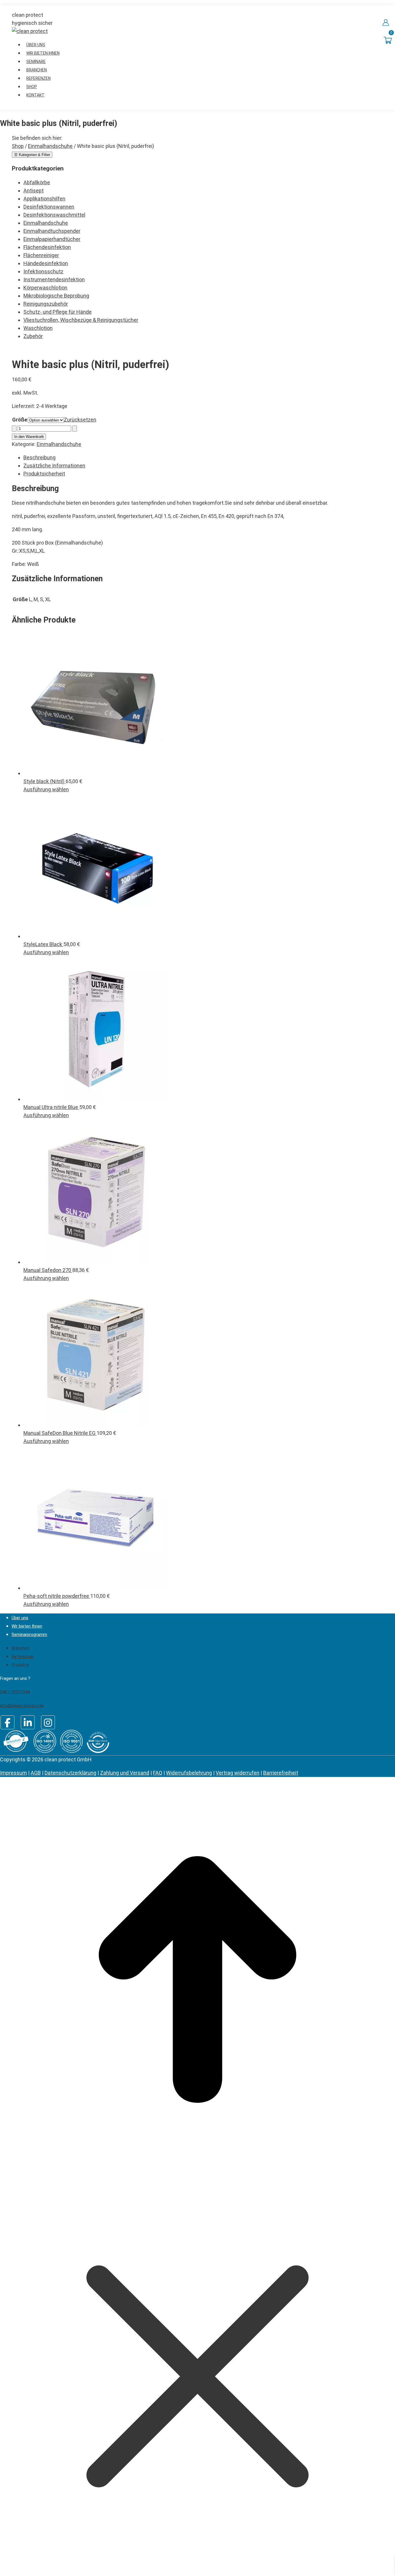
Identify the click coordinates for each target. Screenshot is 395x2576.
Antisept (34, 191)
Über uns (20, 1618)
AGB (36, 1773)
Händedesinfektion (46, 263)
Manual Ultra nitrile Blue (51, 1107)
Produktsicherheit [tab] (44, 474)
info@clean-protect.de (22, 1706)
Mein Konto (386, 23)
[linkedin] (28, 1722)
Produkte (20, 1665)
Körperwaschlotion (45, 288)
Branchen (21, 1648)
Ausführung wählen (46, 789)
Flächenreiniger (41, 255)
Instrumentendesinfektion (54, 279)
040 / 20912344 (15, 1692)
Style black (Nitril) (45, 781)
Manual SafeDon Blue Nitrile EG (60, 1433)
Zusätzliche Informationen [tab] (54, 466)
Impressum (13, 1773)
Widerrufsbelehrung (189, 1773)
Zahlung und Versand (125, 1773)
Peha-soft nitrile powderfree (57, 1596)
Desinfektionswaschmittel (54, 215)
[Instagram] (48, 1722)
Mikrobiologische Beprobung (56, 296)
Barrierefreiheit (281, 1773)
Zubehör (33, 336)
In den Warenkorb (29, 437)
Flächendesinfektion (47, 247)
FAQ (158, 1773)
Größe (20, 420)
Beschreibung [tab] (39, 457)
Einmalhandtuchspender (52, 231)
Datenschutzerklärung (70, 1773)
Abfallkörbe (37, 182)
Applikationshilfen (44, 199)
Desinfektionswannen (49, 207)
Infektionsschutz (43, 271)
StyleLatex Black (43, 944)
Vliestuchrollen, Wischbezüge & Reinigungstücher (81, 320)
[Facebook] (8, 1722)
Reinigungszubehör (46, 304)
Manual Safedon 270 (48, 1270)
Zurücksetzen (80, 420)
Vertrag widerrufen (238, 1773)
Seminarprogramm (29, 1635)
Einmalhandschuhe (46, 223)
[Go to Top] (197, 2175)
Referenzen (23, 1656)
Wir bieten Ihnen (27, 1626)
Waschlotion (38, 328)
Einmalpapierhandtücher (52, 239)
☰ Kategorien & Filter (32, 155)
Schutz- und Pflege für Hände (58, 312)
